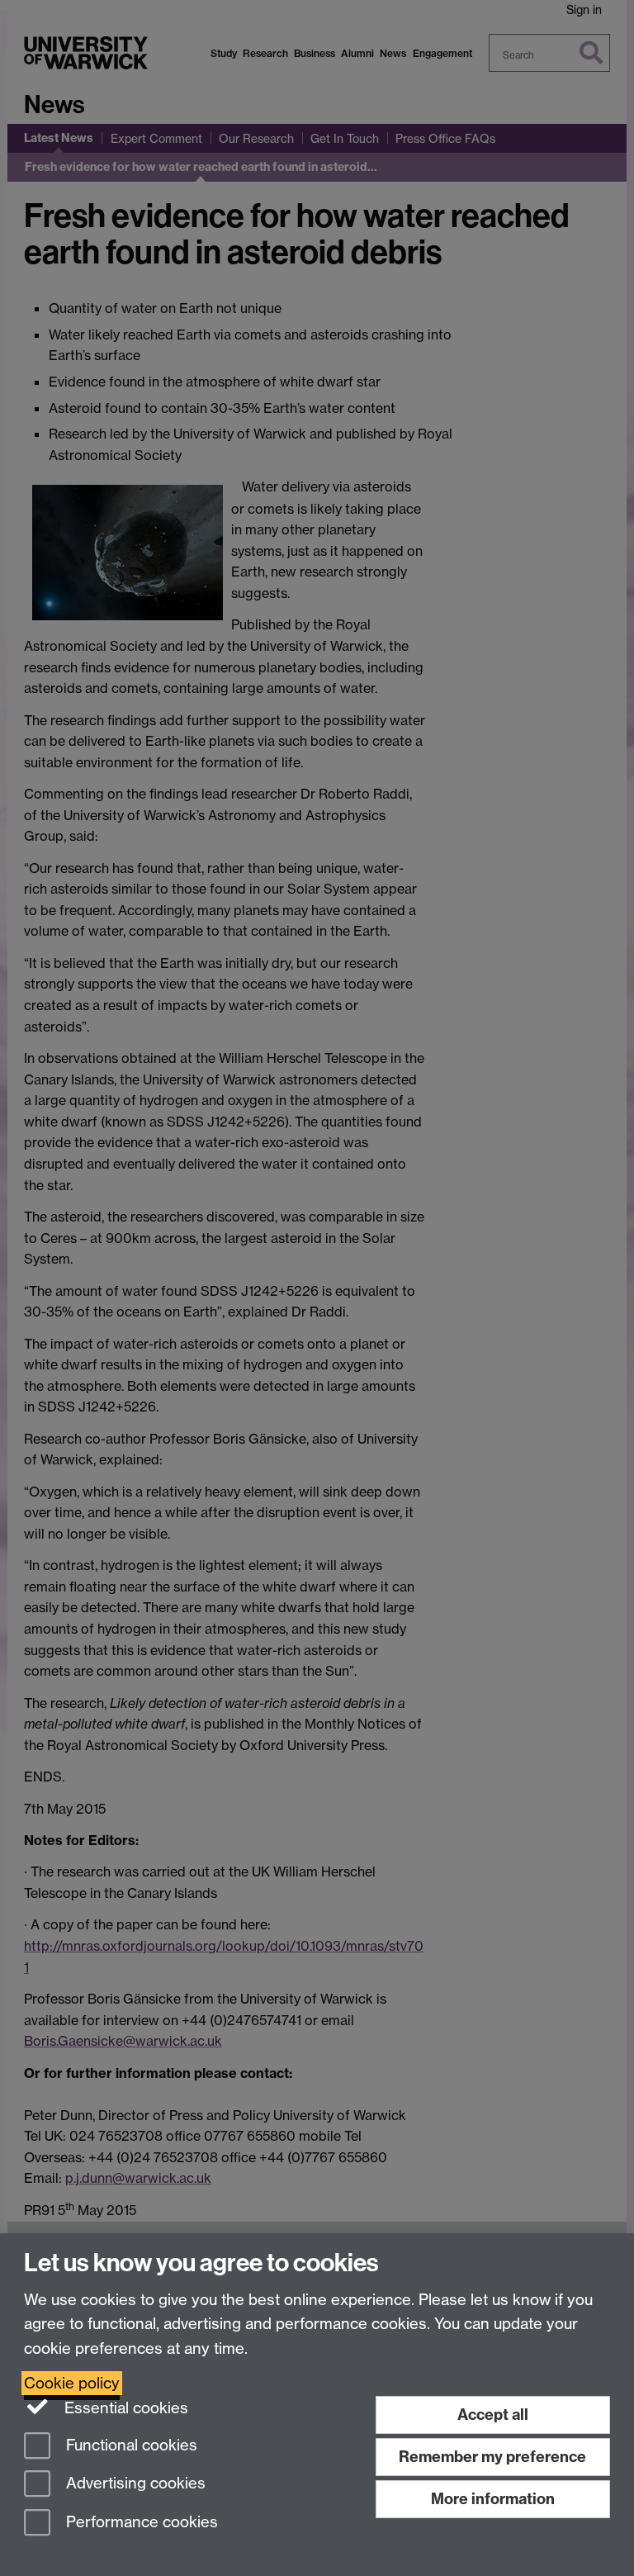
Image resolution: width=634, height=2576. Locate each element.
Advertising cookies (134, 2484)
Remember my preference (492, 2457)
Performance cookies (140, 2523)
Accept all (493, 2415)
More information (493, 2499)
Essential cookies (124, 2408)
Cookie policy (72, 2383)
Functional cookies (130, 2445)
